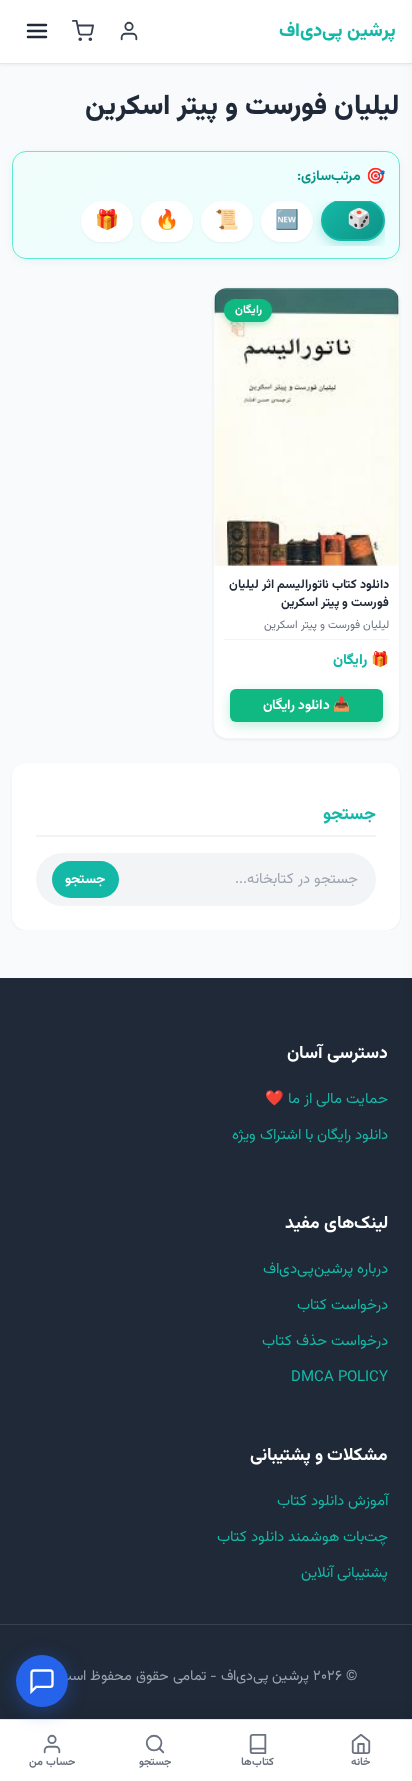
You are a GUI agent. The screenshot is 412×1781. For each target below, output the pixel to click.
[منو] (37, 31)
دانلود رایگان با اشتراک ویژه (310, 1135)
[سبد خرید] (83, 31)
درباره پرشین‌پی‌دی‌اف (325, 1269)
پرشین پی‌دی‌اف (337, 32)
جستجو (85, 879)
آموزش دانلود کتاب (332, 1501)
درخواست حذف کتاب (325, 1341)
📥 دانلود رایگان (306, 705)
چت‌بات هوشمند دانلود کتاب (302, 1537)
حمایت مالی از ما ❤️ (326, 1099)
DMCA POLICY (339, 1377)
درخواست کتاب (342, 1305)
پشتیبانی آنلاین (344, 1573)
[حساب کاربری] (129, 31)
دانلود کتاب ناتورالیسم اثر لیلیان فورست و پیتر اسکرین (309, 594)
